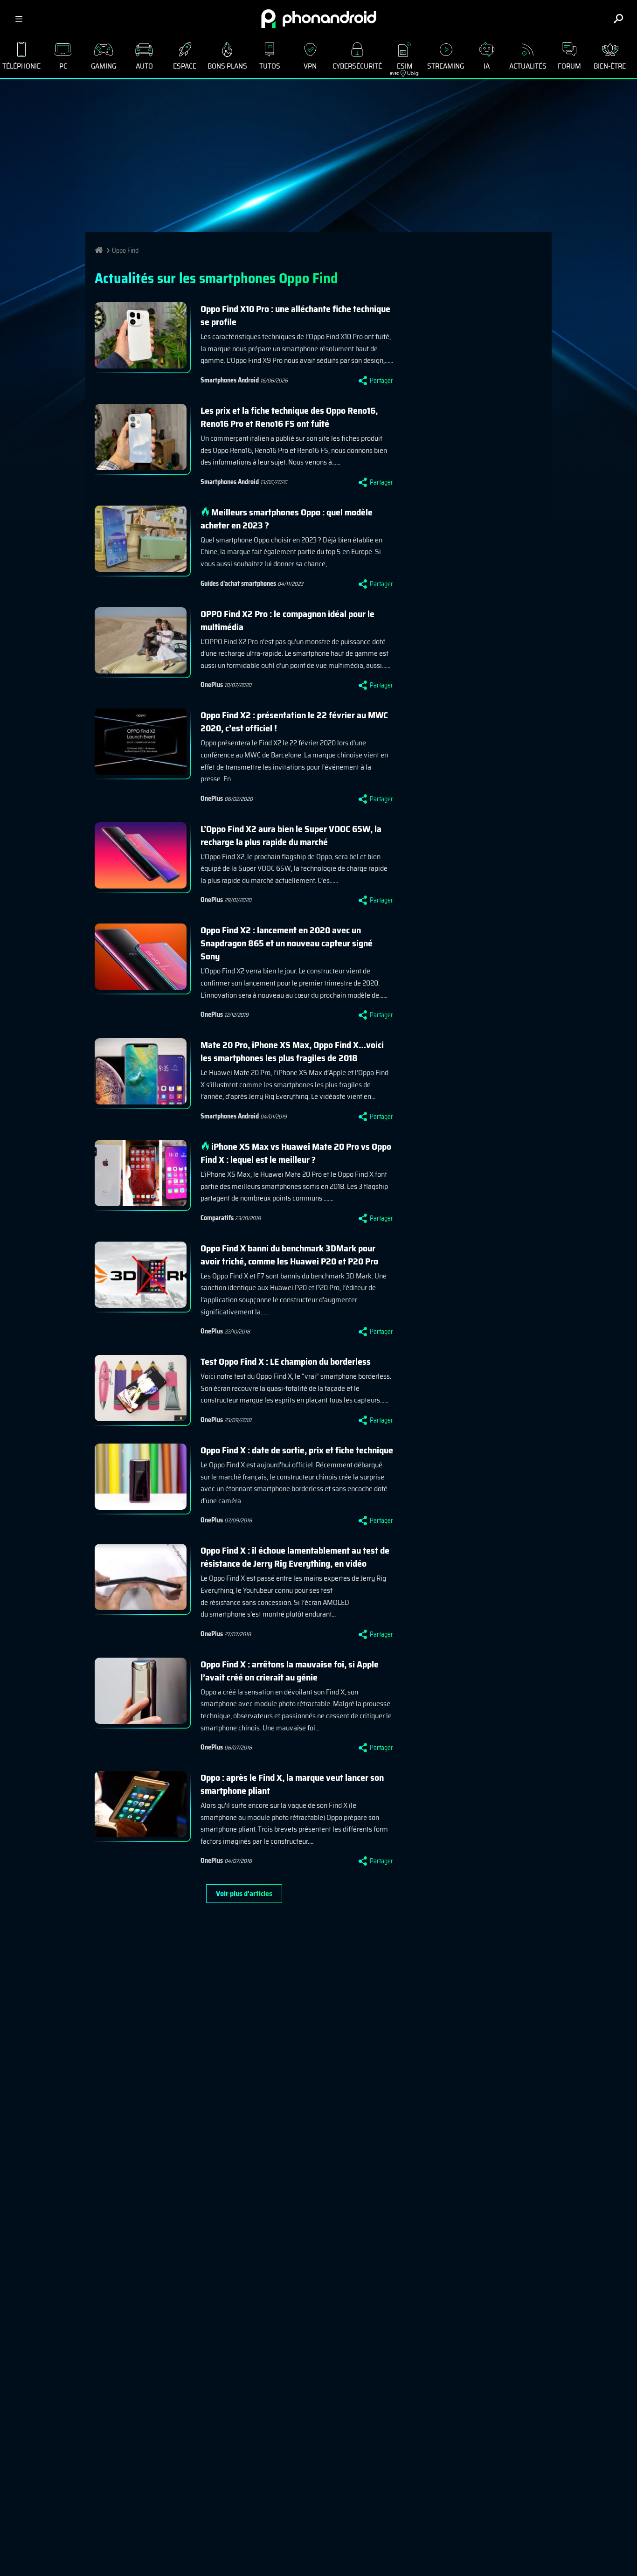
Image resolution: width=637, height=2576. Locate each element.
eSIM (401, 68)
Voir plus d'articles (244, 1893)
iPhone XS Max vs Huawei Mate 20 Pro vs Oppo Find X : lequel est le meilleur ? (296, 1153)
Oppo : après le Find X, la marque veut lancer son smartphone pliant (292, 1784)
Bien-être (610, 66)
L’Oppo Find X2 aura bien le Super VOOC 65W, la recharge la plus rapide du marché (291, 835)
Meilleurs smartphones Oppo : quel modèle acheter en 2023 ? (287, 519)
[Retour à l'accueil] (319, 19)
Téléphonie (21, 66)
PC (63, 66)
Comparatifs (217, 1218)
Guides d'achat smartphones (238, 583)
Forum (569, 66)
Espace (185, 66)
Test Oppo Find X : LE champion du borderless (286, 1361)
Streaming (446, 66)
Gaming (104, 66)
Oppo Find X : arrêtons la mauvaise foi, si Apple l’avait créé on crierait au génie (290, 1671)
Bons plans (227, 66)
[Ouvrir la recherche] (618, 19)
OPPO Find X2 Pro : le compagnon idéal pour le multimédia (287, 620)
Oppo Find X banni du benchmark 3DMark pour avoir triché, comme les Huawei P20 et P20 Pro (289, 1255)
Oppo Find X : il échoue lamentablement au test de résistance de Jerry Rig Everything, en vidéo (295, 1557)
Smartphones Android (230, 380)
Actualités (528, 66)
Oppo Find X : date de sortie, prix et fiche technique (297, 1450)
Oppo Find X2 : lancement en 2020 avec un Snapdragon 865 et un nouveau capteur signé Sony (287, 943)
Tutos (270, 66)
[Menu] (19, 19)
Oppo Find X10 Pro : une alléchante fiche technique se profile (295, 315)
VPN (310, 66)
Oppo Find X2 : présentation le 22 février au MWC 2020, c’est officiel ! (294, 722)
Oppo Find (125, 250)
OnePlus (212, 685)
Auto (144, 66)
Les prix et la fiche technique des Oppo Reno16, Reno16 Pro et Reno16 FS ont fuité (289, 417)
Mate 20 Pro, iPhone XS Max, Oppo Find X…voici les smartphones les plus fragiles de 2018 (292, 1051)
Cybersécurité (357, 66)
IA (487, 66)
